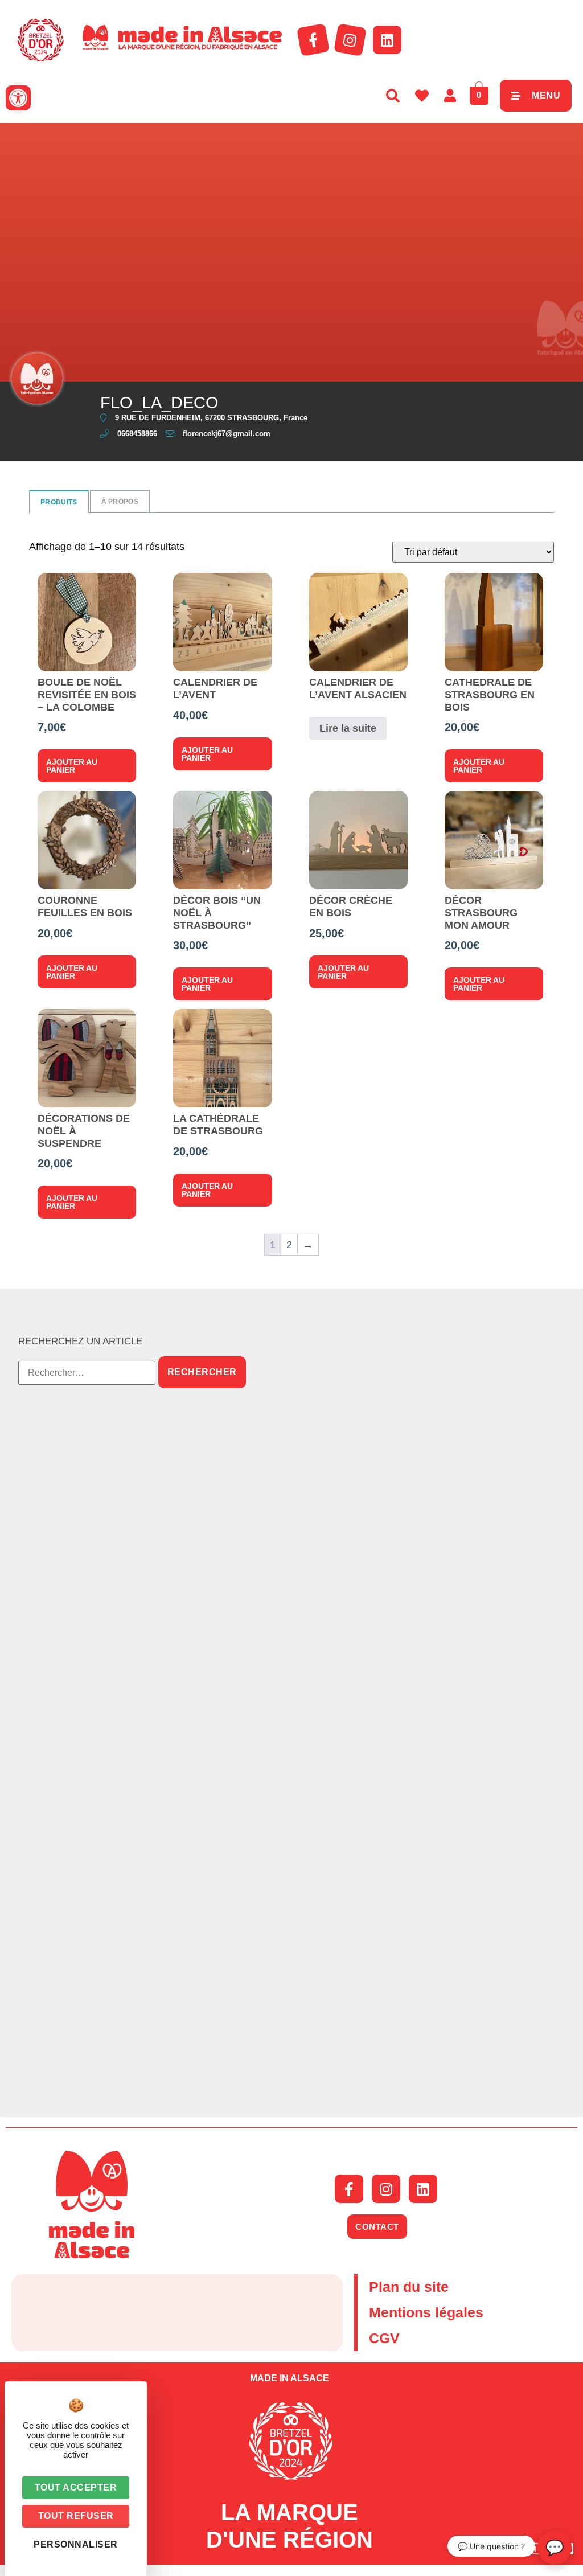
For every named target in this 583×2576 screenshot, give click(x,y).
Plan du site (409, 2287)
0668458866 (137, 434)
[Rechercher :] (87, 1373)
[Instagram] (350, 40)
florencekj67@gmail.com (227, 434)
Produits (59, 502)
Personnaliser (76, 2544)
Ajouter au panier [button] (72, 766)
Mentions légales (426, 2312)
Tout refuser (76, 2516)
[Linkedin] (387, 40)
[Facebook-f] (313, 40)
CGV (384, 2338)
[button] (18, 98)
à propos (120, 502)
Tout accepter (76, 2487)
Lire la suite (348, 728)
